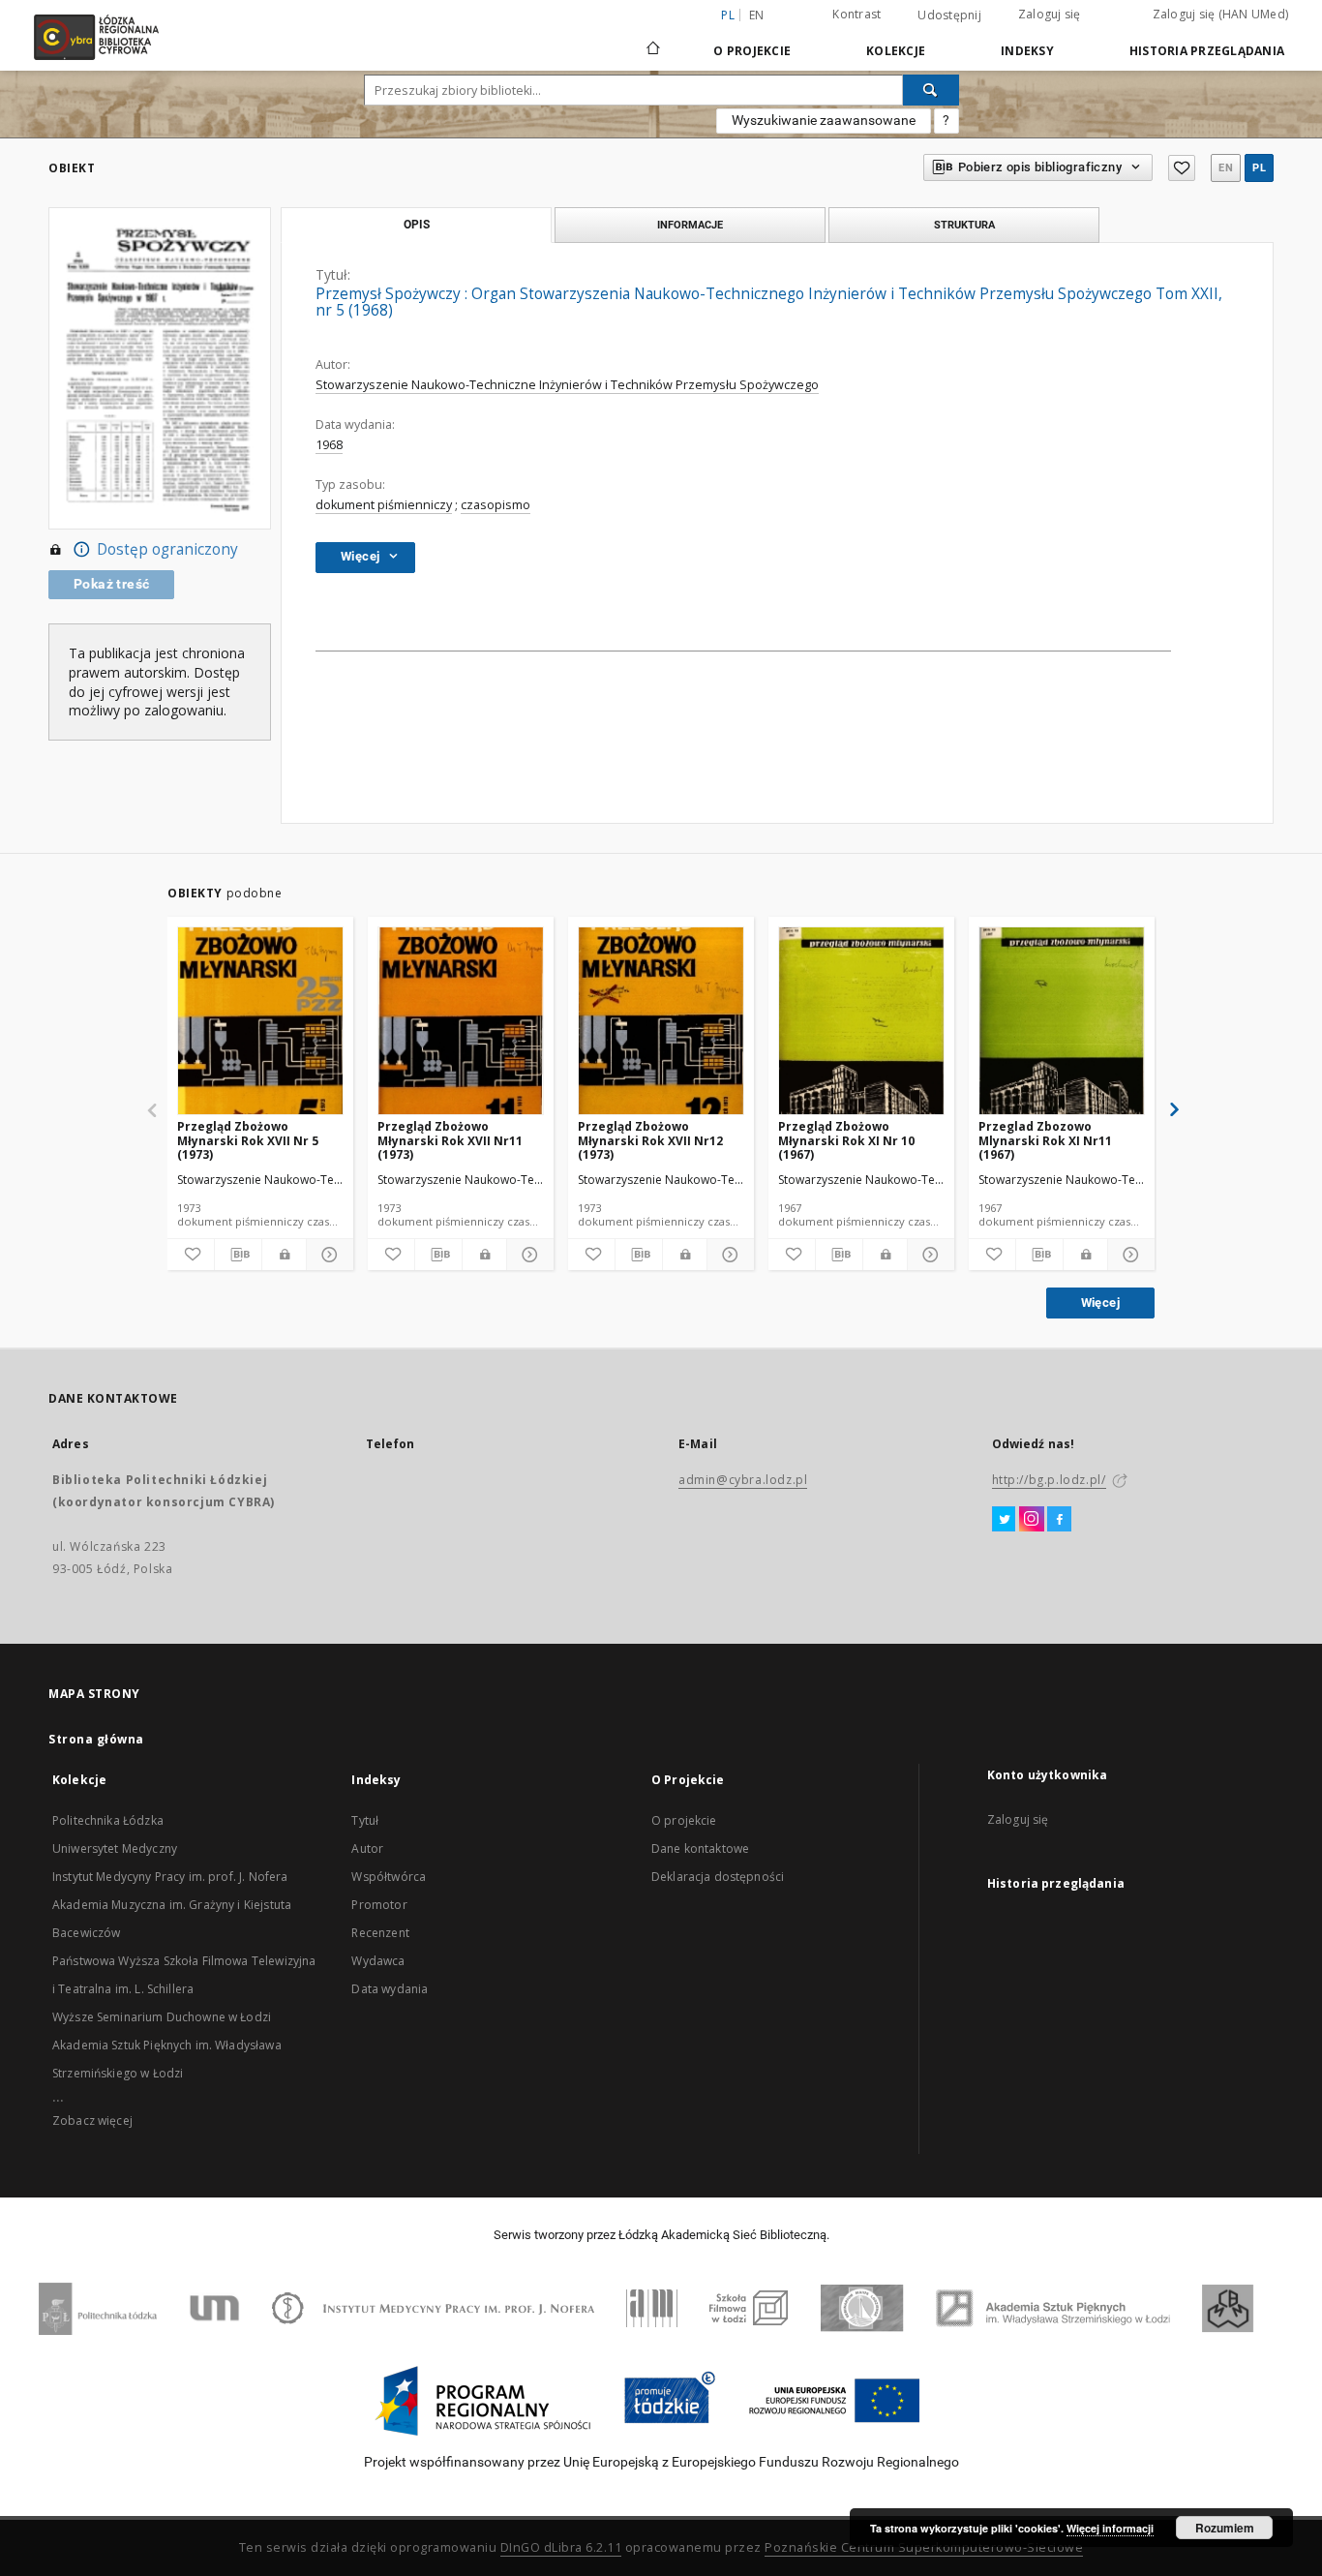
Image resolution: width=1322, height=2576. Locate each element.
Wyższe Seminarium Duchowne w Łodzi (162, 2017)
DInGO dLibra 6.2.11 (561, 2547)
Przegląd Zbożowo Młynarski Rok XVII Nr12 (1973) (650, 1140)
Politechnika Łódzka (108, 1820)
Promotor (379, 1905)
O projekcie (684, 1820)
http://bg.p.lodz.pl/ (1049, 1480)
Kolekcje (896, 51)
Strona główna (96, 1739)
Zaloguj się (1050, 14)
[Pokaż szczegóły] (327, 1255)
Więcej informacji (1110, 2528)
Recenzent (380, 1933)
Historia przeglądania (1207, 51)
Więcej (1100, 1303)
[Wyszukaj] (931, 90)
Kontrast (856, 14)
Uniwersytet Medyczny (115, 1849)
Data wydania (390, 1989)
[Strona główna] (653, 40)
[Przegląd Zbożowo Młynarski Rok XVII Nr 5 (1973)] (260, 1022)
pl (1259, 168)
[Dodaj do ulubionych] (1182, 168)
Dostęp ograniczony (167, 549)
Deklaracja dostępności (718, 1877)
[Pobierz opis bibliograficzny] (238, 1255)
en (757, 15)
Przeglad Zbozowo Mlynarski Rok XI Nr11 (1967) (1045, 1140)
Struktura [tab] (964, 225)
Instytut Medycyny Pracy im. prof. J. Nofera (170, 1877)
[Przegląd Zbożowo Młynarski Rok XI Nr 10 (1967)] (861, 1022)
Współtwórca (389, 1877)
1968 (329, 445)
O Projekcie (752, 51)
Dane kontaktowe (700, 1849)
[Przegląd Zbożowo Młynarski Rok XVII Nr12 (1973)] (661, 1022)
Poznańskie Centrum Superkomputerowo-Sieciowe (924, 2547)
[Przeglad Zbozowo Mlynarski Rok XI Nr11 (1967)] (1062, 1022)
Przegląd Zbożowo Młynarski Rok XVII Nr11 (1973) (450, 1140)
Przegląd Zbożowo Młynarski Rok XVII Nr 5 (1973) (248, 1140)
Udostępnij (949, 15)
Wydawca (378, 1961)
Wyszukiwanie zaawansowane (824, 120)
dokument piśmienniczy (384, 505)
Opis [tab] (417, 225)
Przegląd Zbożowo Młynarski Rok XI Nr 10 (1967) (846, 1140)
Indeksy (1027, 51)
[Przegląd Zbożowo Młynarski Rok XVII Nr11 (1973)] (461, 1022)
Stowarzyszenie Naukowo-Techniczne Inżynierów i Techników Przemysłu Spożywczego (567, 385)
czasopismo (496, 505)
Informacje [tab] (690, 225)
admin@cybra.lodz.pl (743, 1480)
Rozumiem (1225, 2528)
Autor (367, 1849)
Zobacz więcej (92, 2121)
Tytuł (365, 1820)
